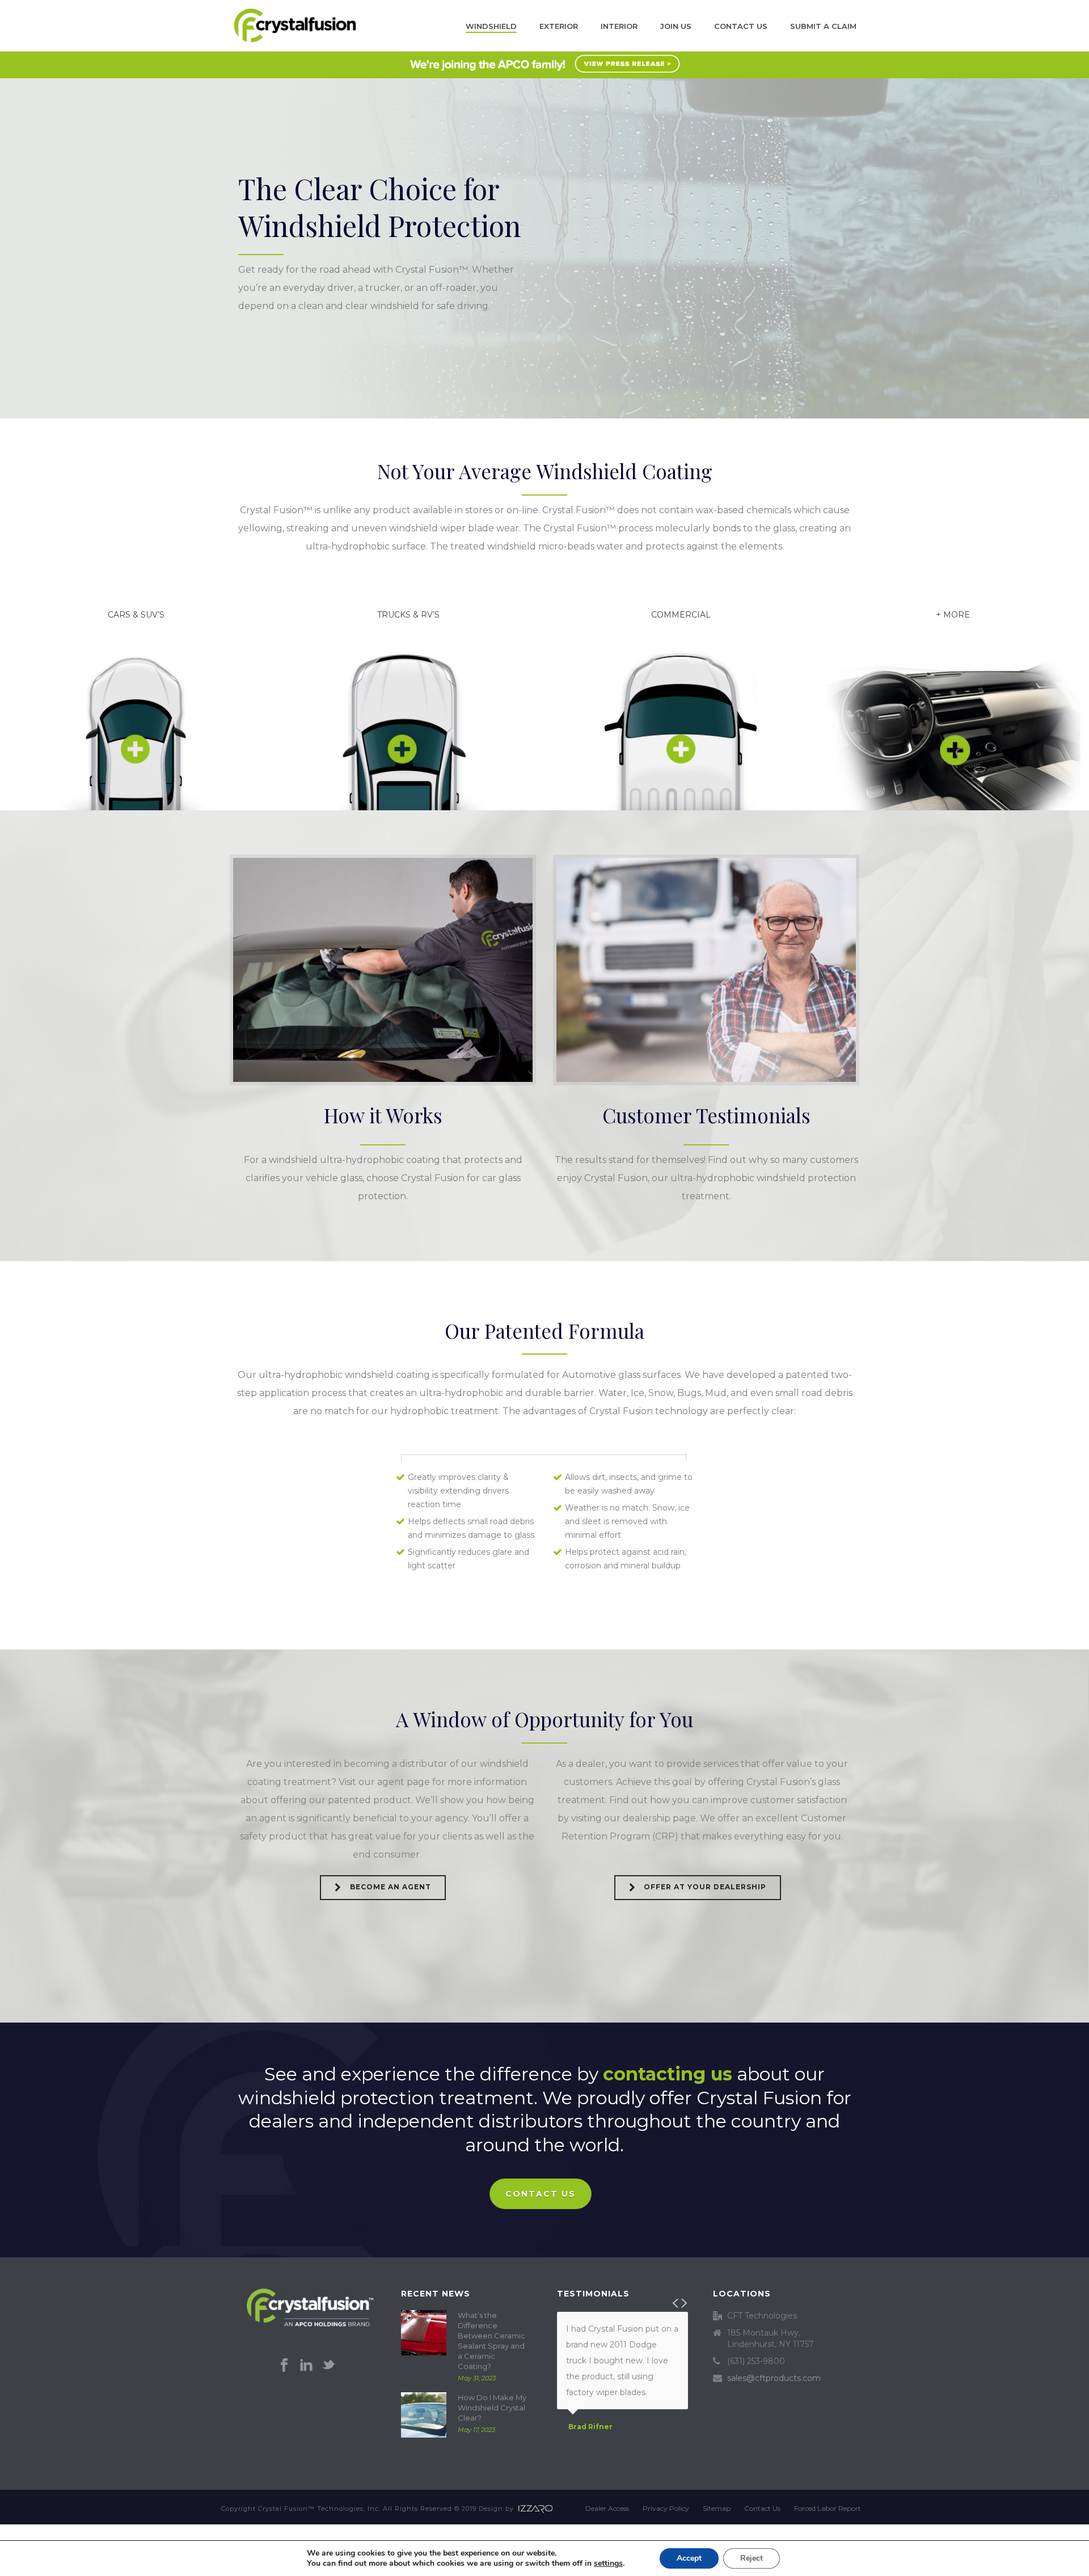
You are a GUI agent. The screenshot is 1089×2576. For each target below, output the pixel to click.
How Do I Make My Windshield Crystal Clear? (492, 2408)
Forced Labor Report (828, 2508)
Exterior (559, 26)
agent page (404, 1782)
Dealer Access (607, 2508)
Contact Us (741, 26)
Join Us (676, 26)
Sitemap (717, 2508)
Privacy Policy (666, 2508)
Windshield (491, 26)
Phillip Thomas (597, 2443)
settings (608, 2564)
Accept (689, 2558)
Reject (752, 2558)
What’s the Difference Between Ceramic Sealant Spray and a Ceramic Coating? (491, 2341)
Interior (619, 26)
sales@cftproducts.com (774, 2378)
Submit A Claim (823, 26)
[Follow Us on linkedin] (306, 2366)
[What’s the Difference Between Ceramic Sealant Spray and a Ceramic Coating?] (424, 2333)
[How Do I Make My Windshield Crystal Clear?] (424, 2415)
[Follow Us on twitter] (328, 2366)
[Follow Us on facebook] (284, 2366)
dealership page (659, 1818)
